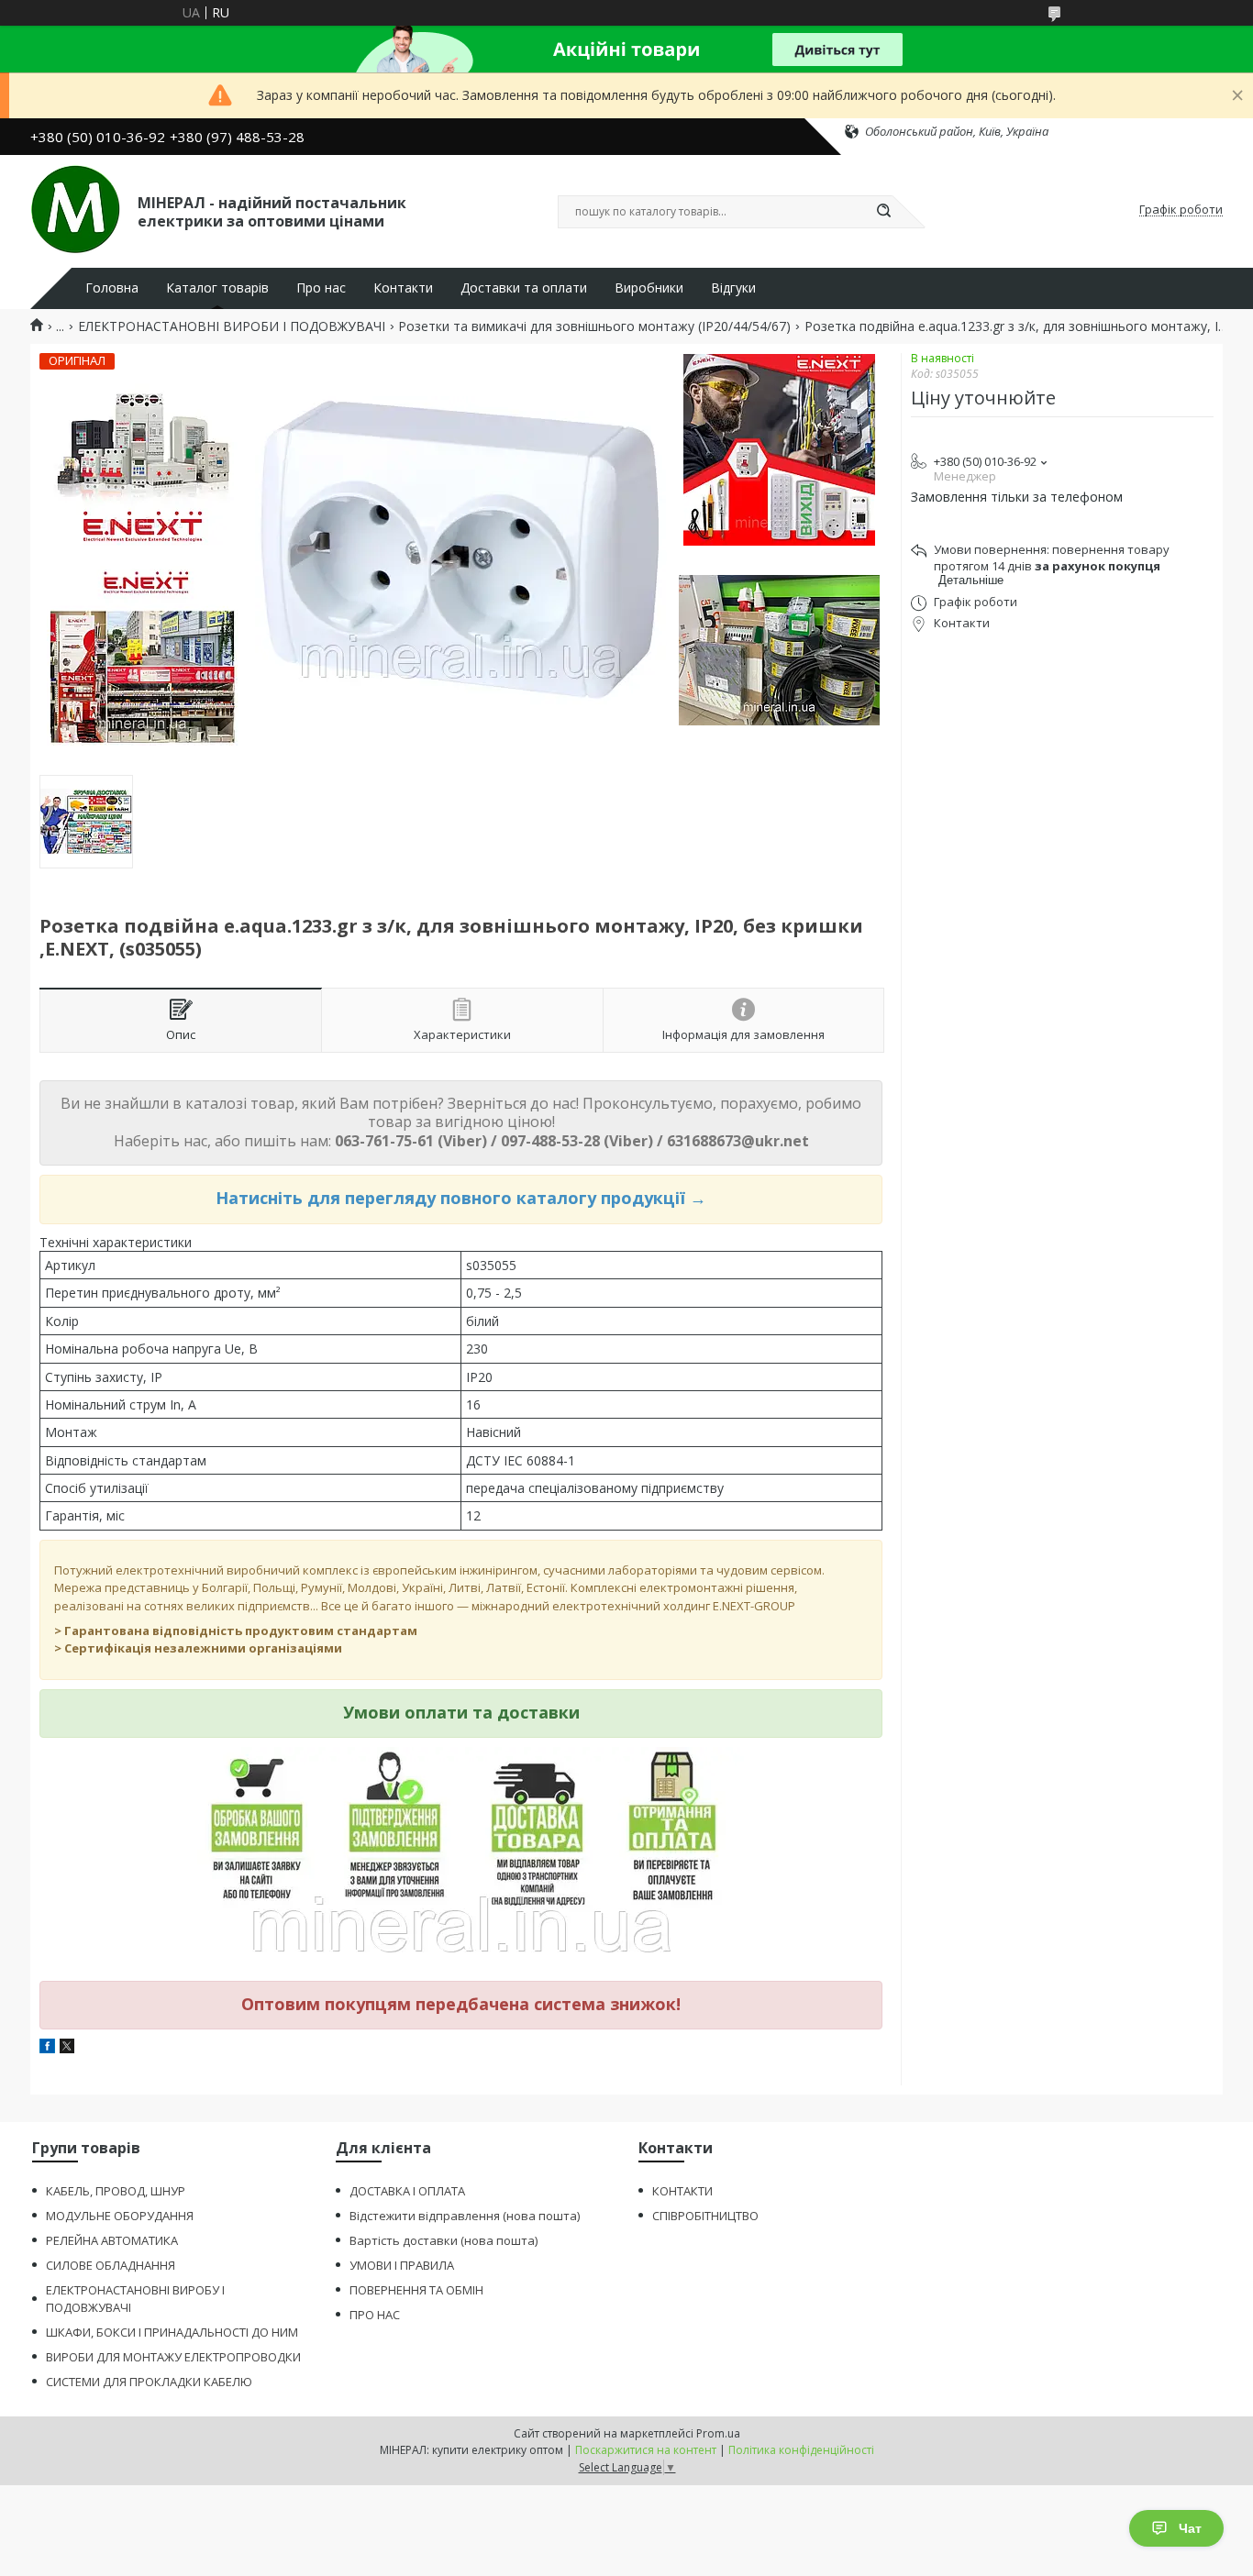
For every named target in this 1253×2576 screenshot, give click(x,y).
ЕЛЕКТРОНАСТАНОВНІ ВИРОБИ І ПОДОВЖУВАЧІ (232, 326)
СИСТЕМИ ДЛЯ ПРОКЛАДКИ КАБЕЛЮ (149, 2382)
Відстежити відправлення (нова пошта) (465, 2216)
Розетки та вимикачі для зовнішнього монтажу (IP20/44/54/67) (594, 326)
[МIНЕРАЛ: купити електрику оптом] (76, 210)
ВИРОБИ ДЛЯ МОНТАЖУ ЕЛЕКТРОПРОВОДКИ (173, 2357)
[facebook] (47, 2048)
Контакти (403, 288)
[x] (67, 2048)
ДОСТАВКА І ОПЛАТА (407, 2191)
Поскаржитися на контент (646, 2450)
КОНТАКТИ (682, 2191)
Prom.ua (718, 2433)
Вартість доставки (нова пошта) (444, 2240)
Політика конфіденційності (801, 2450)
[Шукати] (883, 212)
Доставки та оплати (524, 288)
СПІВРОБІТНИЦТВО (705, 2216)
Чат (1190, 2528)
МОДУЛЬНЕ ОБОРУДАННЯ (120, 2216)
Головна (112, 288)
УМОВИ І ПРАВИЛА (402, 2265)
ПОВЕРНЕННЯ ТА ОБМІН (416, 2290)
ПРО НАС (375, 2315)
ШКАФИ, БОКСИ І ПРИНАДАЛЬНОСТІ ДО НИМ (172, 2332)
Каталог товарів (217, 288)
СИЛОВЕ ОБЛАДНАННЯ (111, 2265)
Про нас (321, 288)
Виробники (649, 288)
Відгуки (733, 288)
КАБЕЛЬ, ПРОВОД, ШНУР (116, 2191)
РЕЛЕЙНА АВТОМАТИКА (112, 2240)
